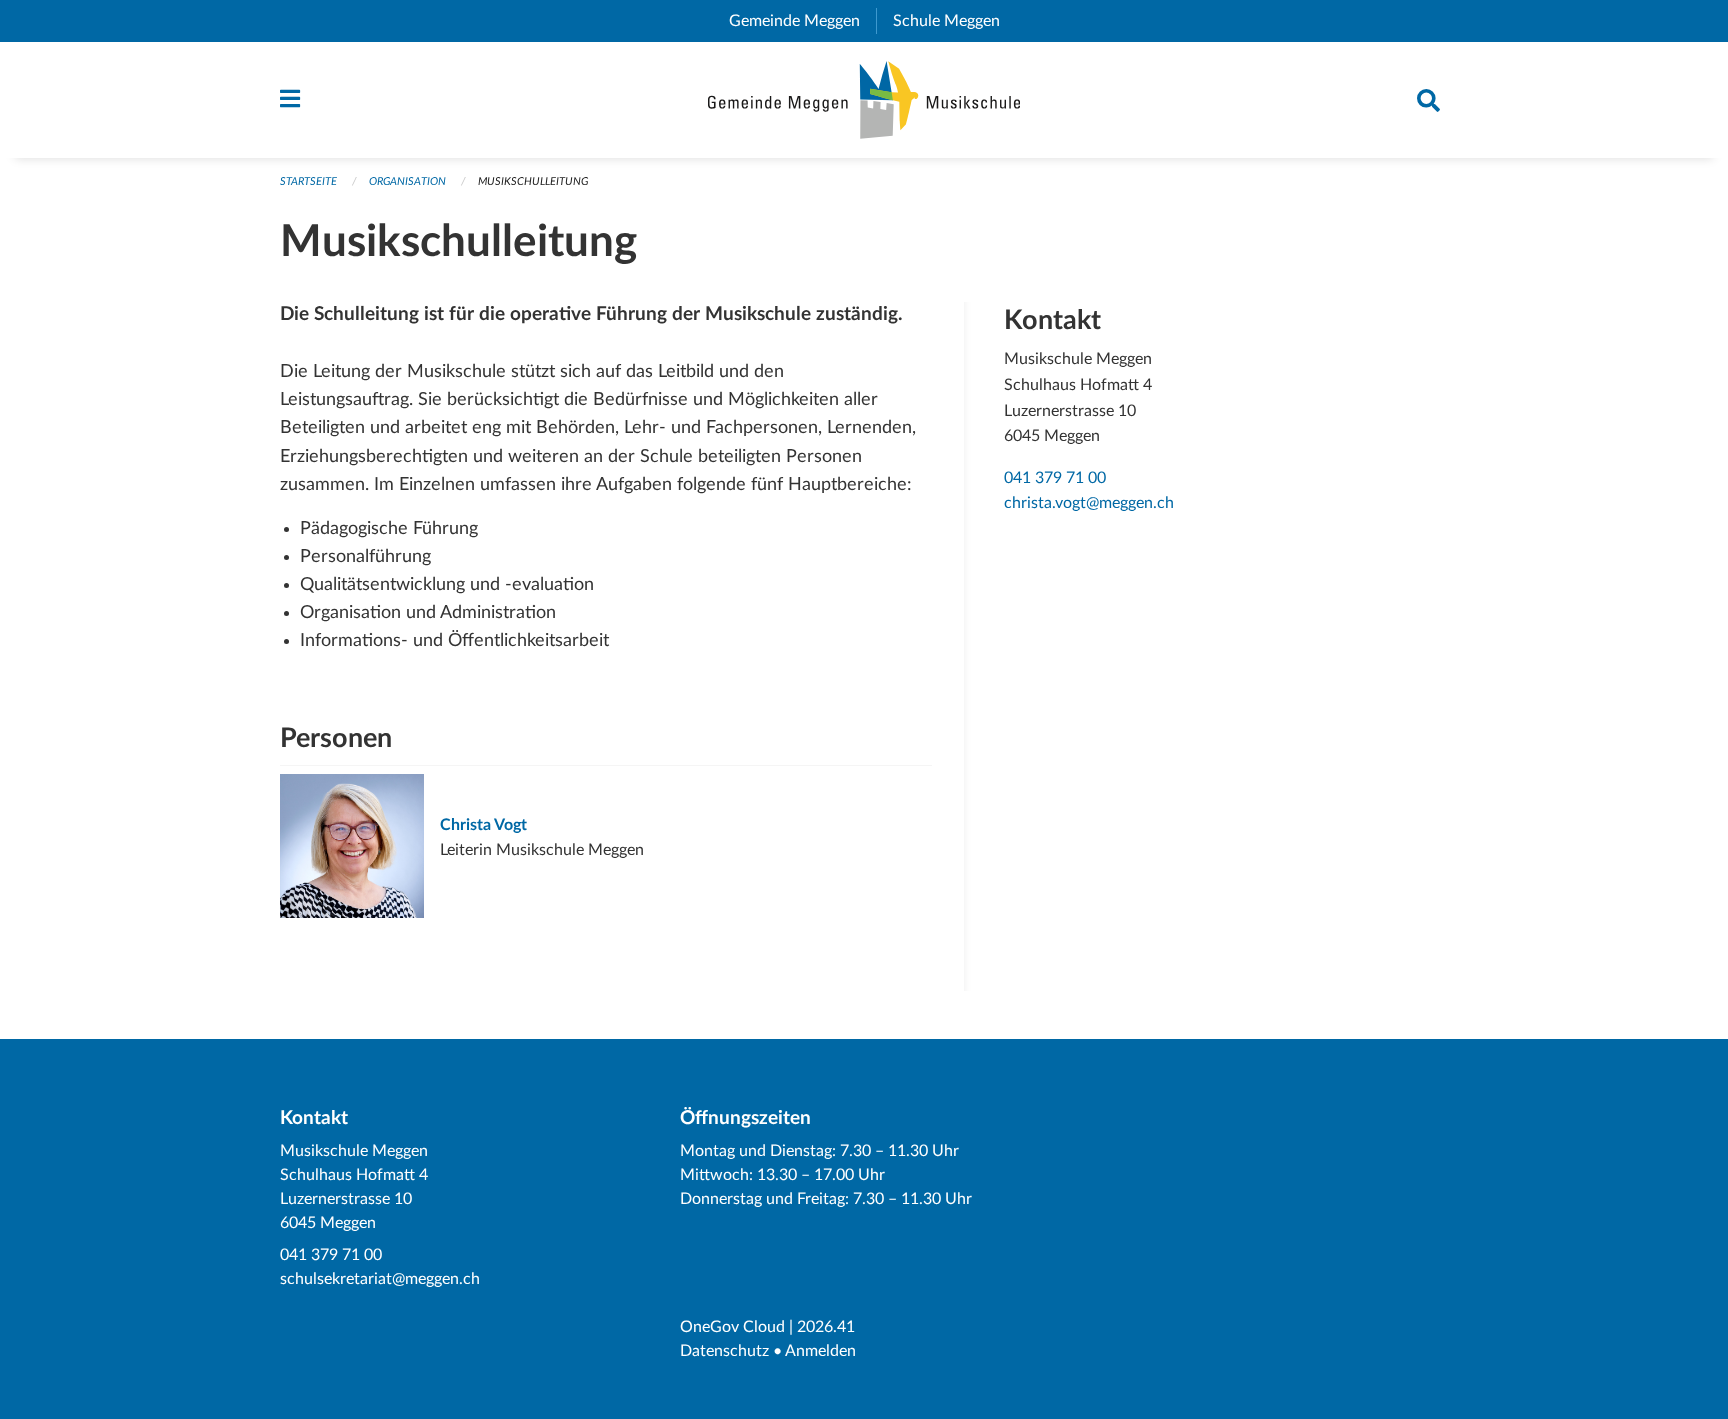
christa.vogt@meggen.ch (1089, 503)
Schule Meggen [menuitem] (954, 21)
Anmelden (820, 1351)
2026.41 (826, 1327)
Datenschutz (724, 1351)
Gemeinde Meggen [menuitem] (802, 21)
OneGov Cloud (732, 1327)
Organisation (407, 181)
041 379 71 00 (1055, 478)
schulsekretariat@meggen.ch (380, 1279)
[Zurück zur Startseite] (864, 100)
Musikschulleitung (533, 181)
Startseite (308, 181)
